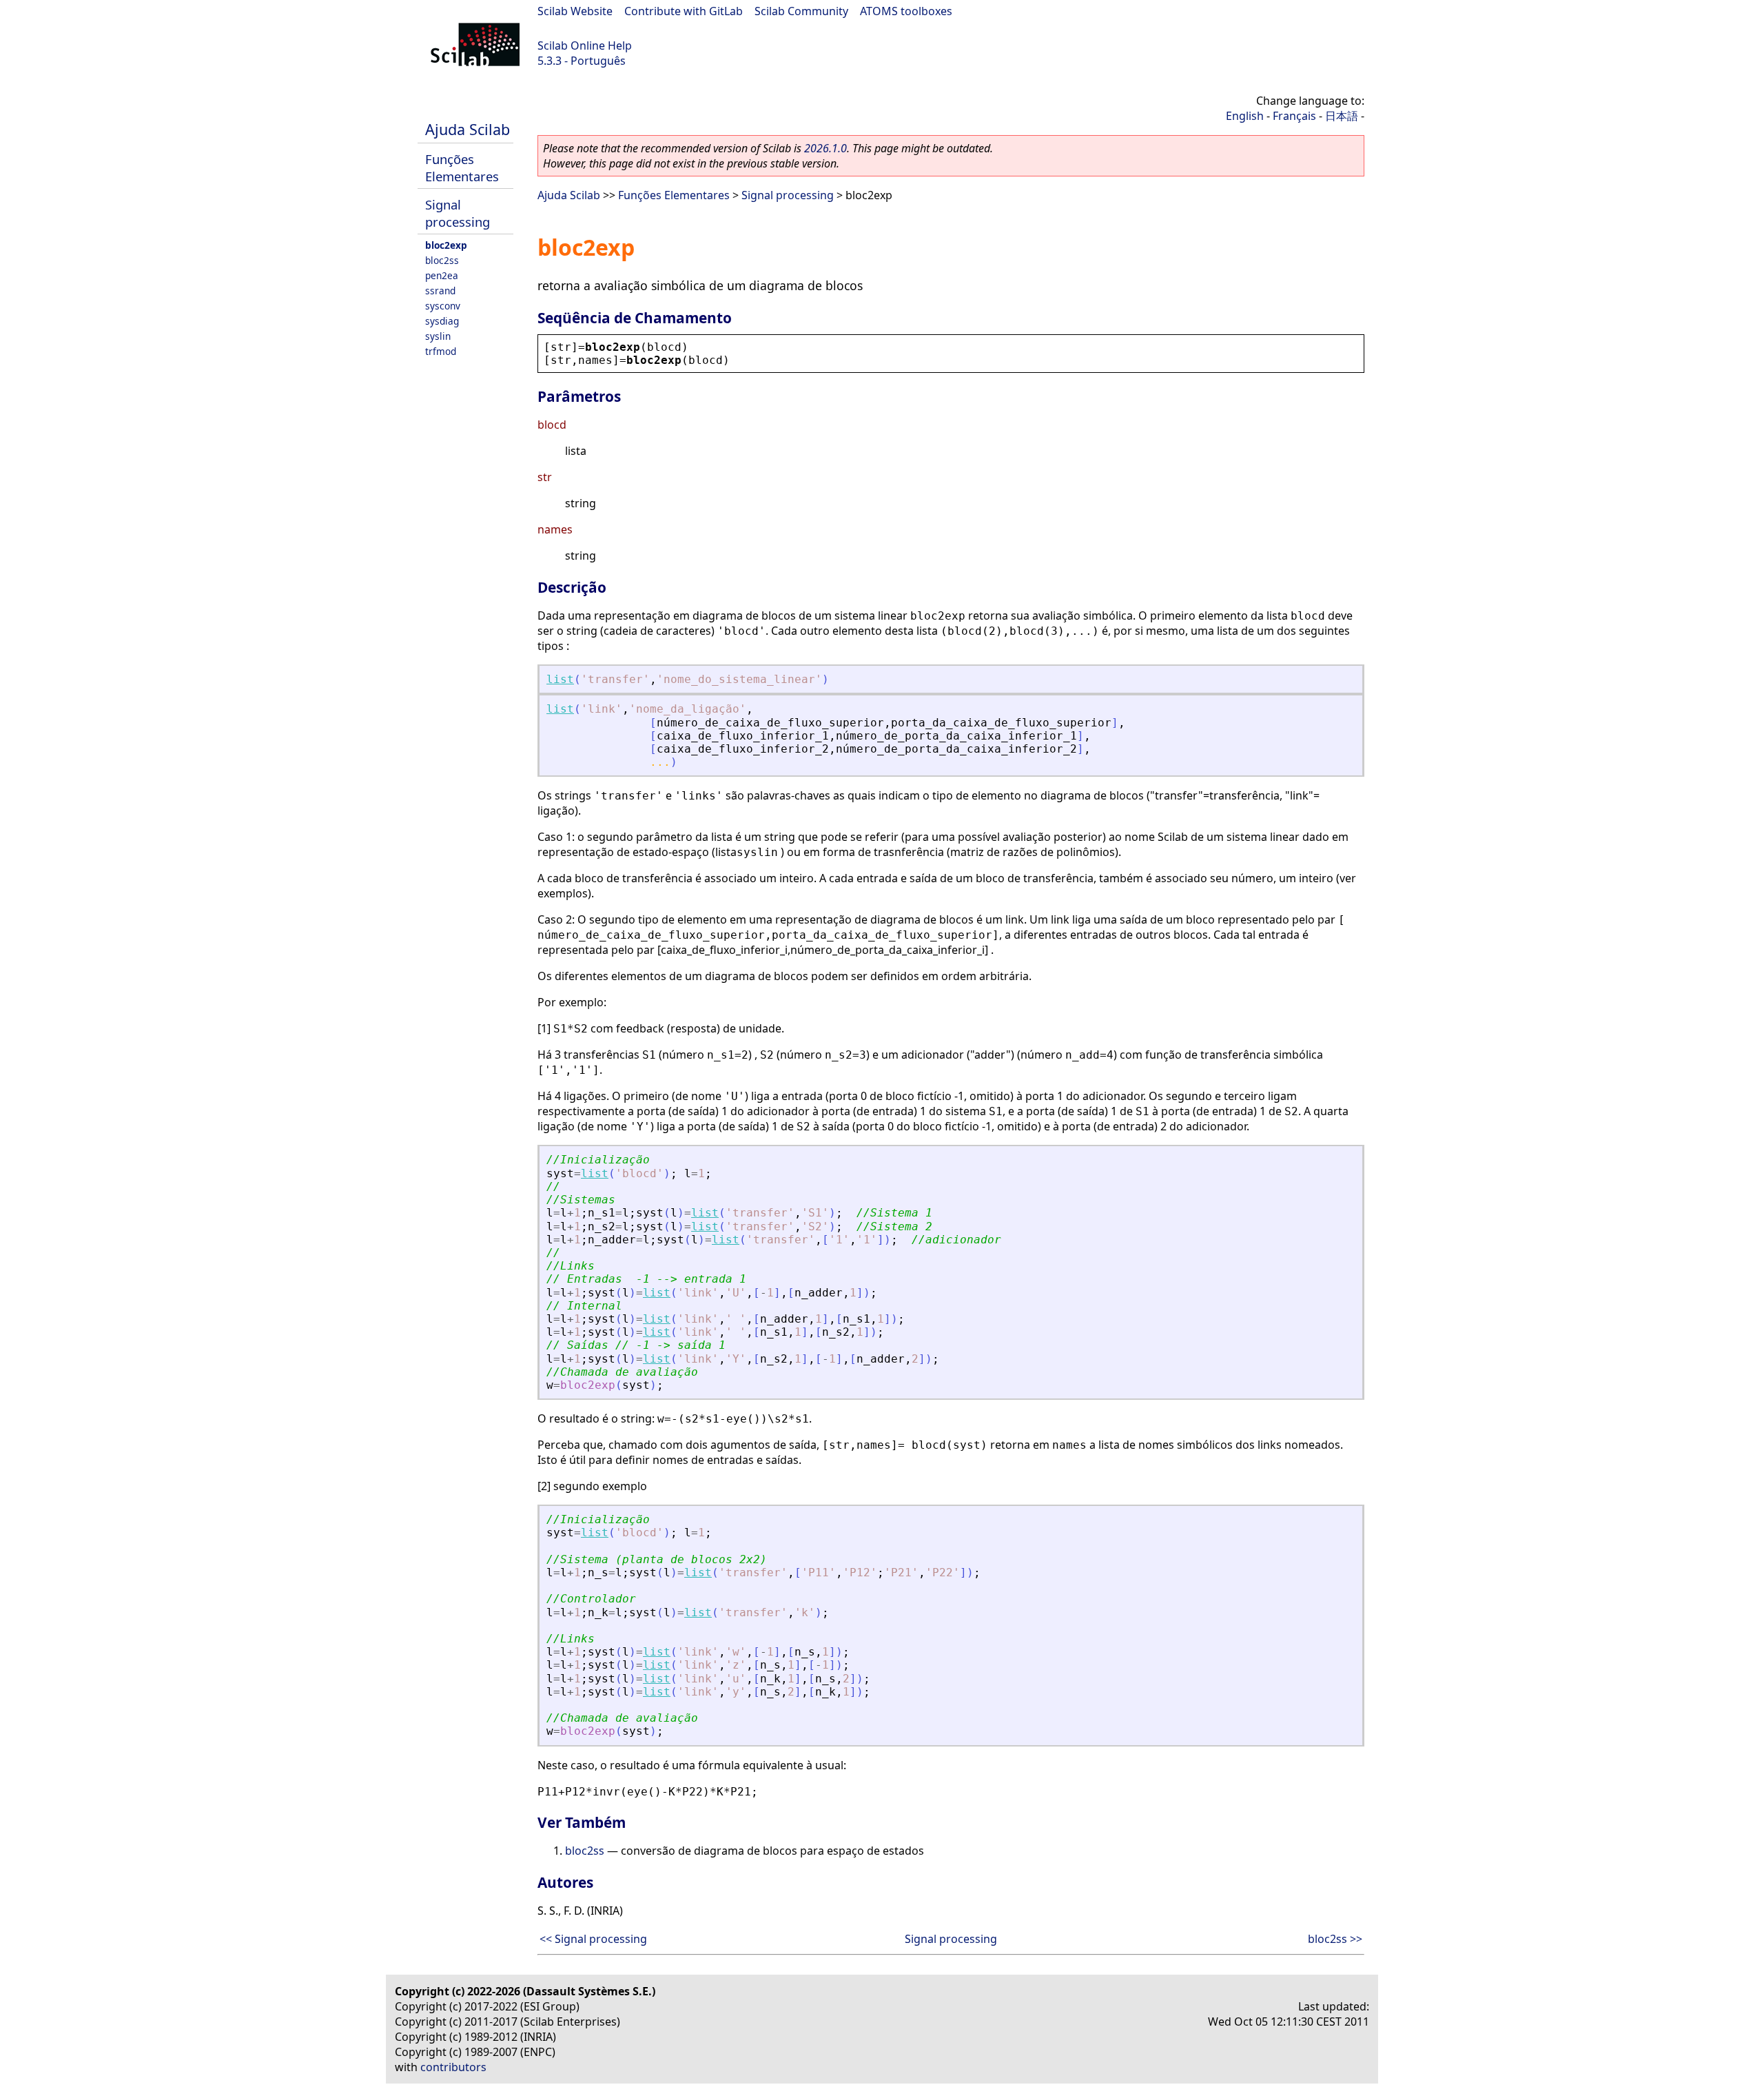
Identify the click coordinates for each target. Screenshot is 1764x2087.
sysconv (443, 306)
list (560, 679)
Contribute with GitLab (684, 11)
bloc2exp (446, 245)
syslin (438, 336)
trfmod (441, 351)
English (1245, 116)
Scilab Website (575, 11)
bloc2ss (442, 260)
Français (1294, 116)
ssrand (440, 291)
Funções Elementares (462, 167)
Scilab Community (801, 11)
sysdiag (442, 321)
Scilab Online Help (585, 45)
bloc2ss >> (1335, 1939)
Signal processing (458, 213)
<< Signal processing (593, 1939)
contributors (453, 2067)
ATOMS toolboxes (906, 11)
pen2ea (442, 275)
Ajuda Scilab (468, 129)
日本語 (1342, 116)
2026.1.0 (825, 148)
